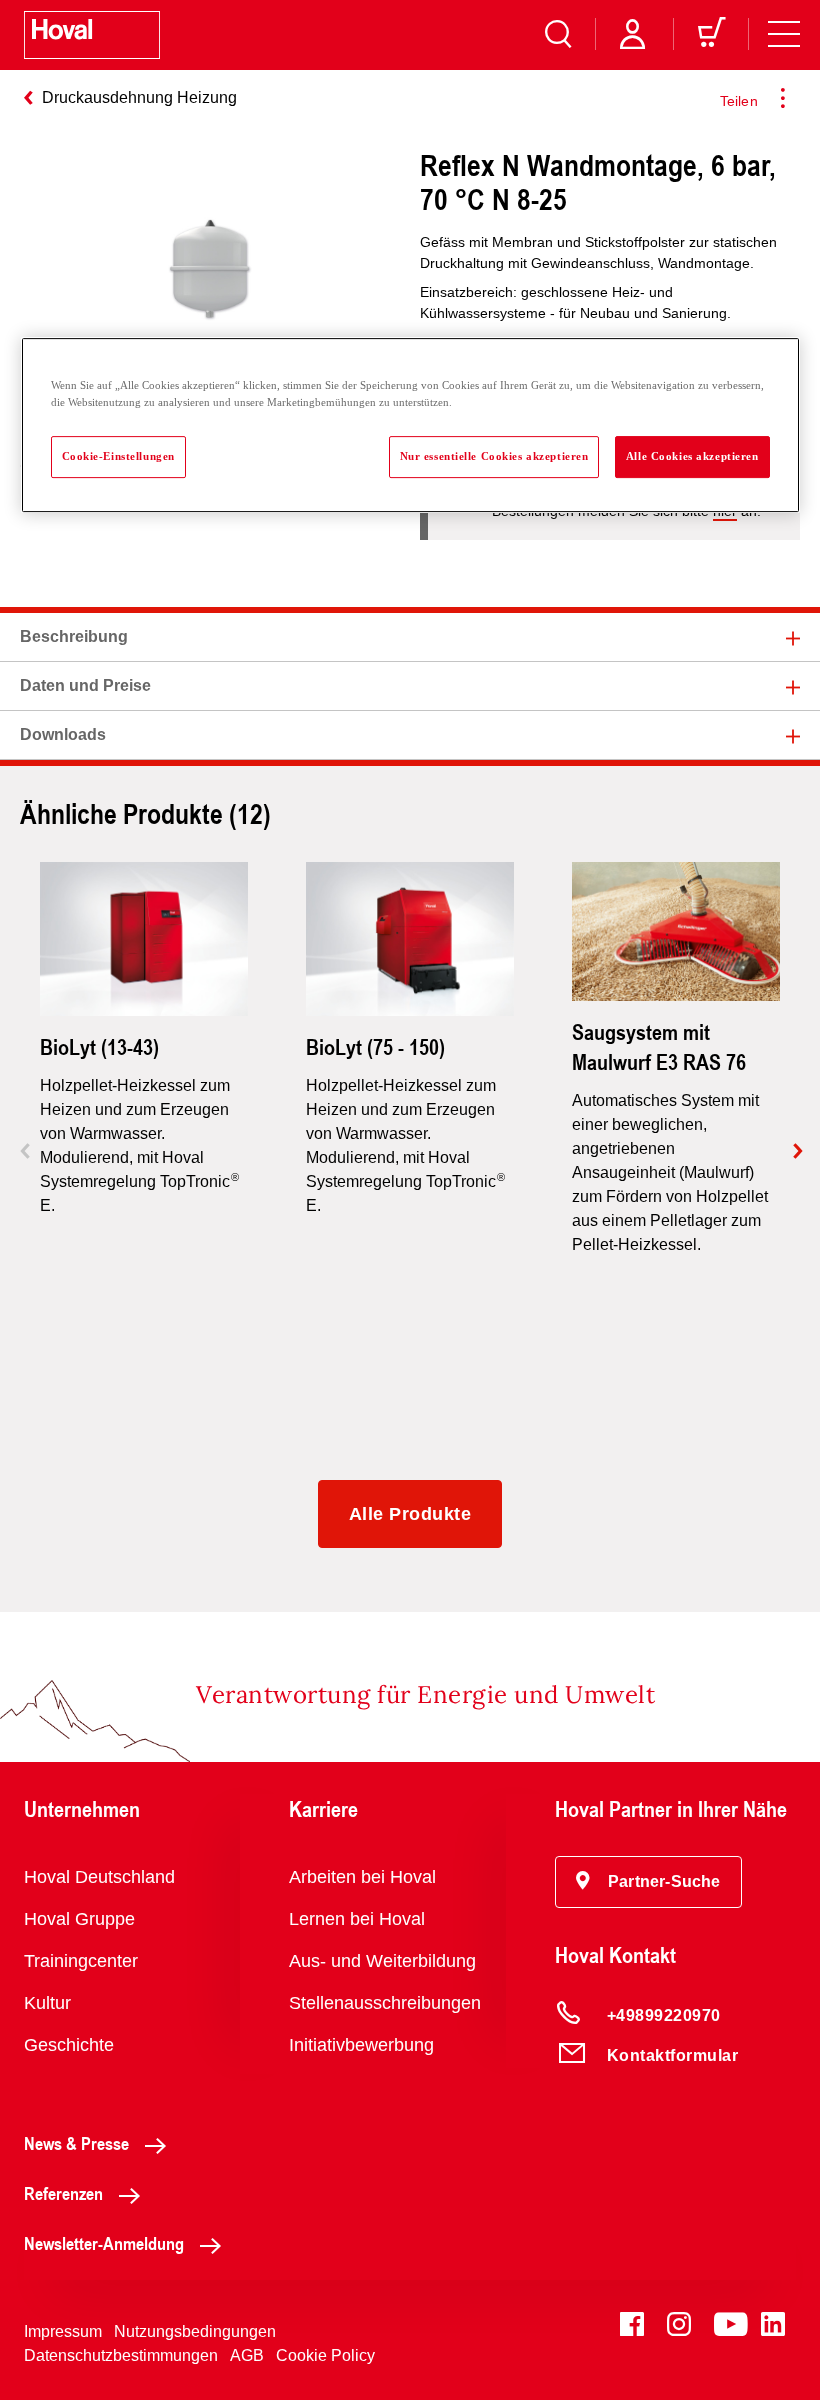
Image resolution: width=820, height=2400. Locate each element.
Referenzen (63, 2193)
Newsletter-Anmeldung (104, 2243)
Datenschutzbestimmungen (121, 2355)
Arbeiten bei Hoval (362, 1877)
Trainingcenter (81, 1961)
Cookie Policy (325, 2355)
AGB (247, 2355)
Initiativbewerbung (361, 2045)
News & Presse (76, 2143)
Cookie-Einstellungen (118, 456)
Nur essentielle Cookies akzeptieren (494, 456)
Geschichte (69, 2045)
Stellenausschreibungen (385, 2003)
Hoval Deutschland (99, 1877)
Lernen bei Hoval (357, 1919)
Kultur (47, 2003)
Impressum (63, 2331)
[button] (648, 1882)
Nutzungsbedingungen (195, 2331)
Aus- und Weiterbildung (382, 1961)
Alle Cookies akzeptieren (692, 456)
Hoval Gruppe (79, 1919)
